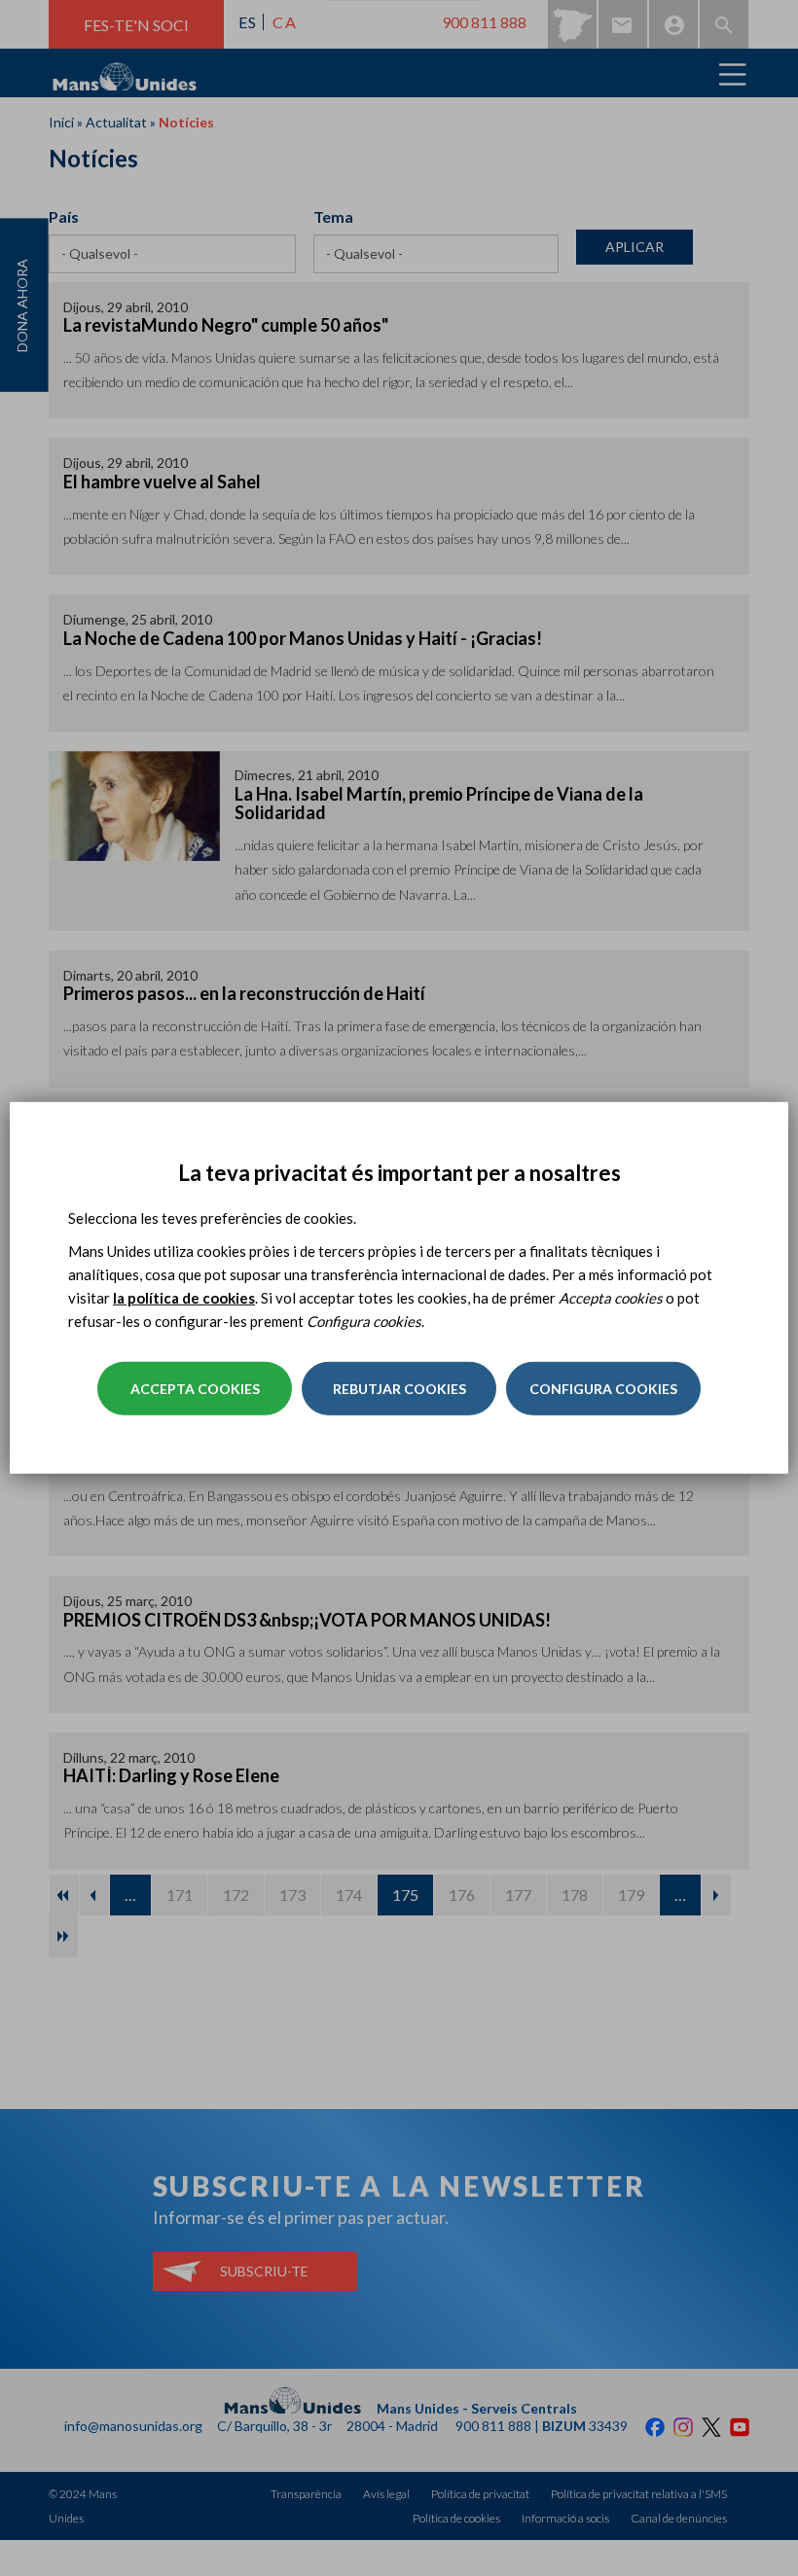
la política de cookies (184, 1298)
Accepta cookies (195, 1389)
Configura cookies (603, 1389)
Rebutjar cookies (399, 1389)
